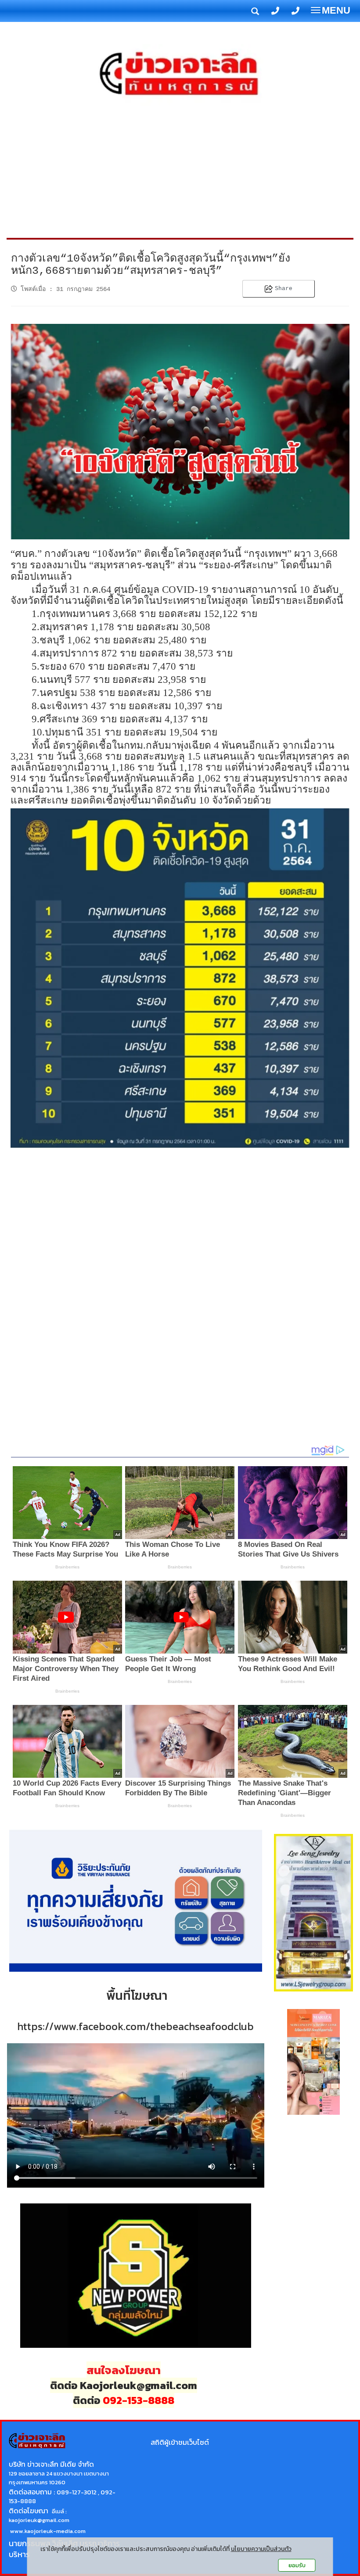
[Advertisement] (180, 172)
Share (284, 289)
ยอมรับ (297, 2565)
